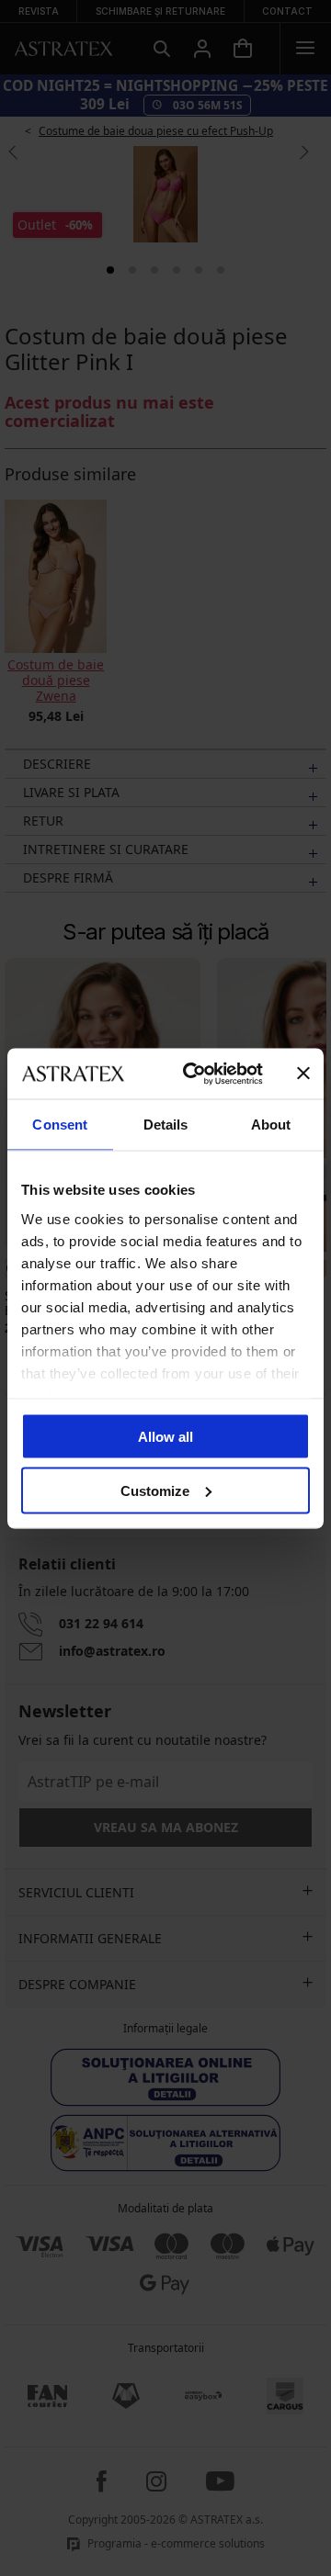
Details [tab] (166, 1125)
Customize (155, 1490)
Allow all (165, 1437)
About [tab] (271, 1125)
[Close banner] (303, 1074)
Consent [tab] (60, 1125)
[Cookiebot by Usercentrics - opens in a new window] (194, 1074)
